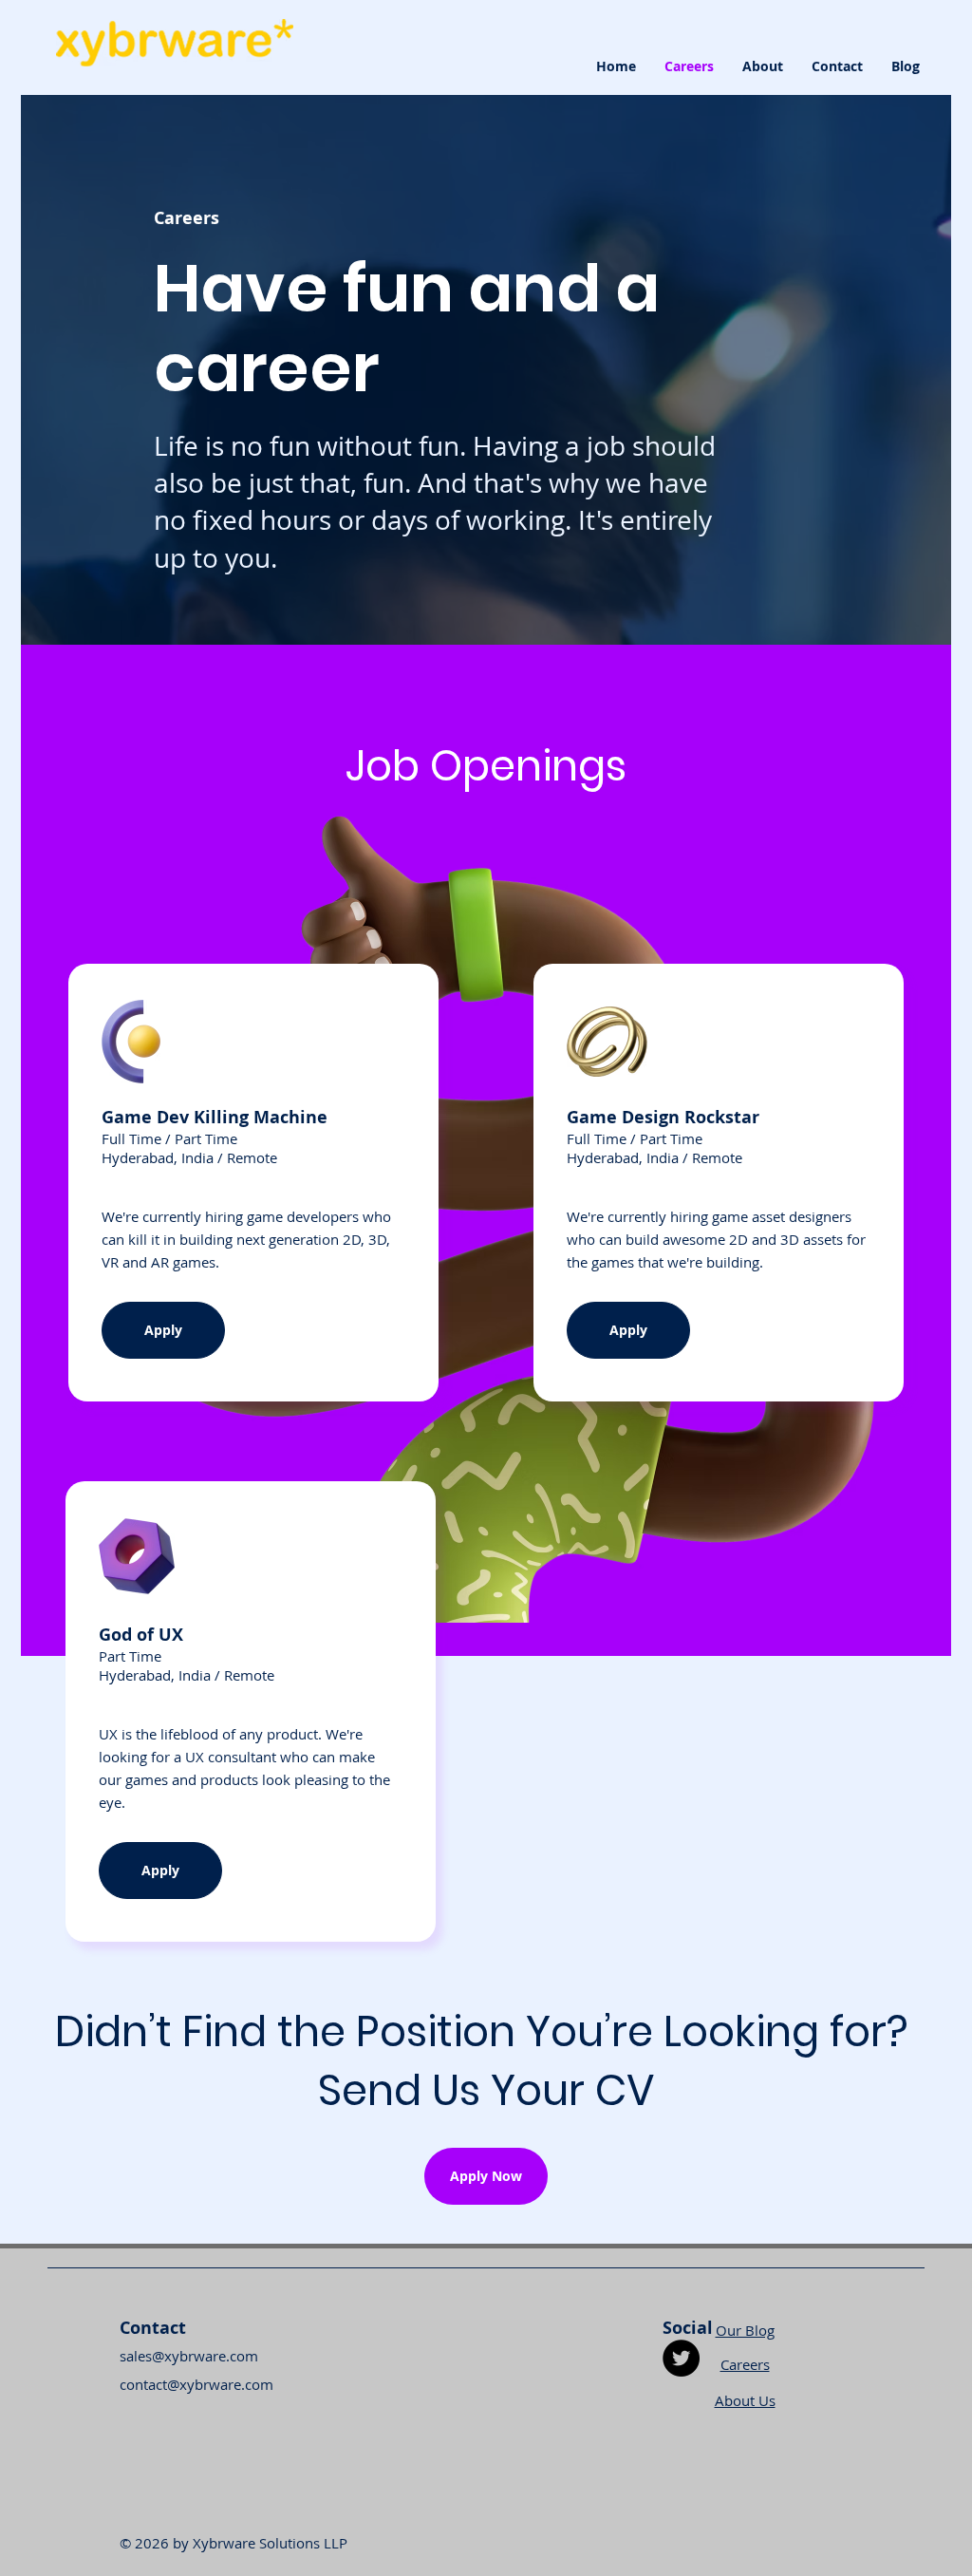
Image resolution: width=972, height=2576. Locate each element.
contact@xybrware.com (196, 2384)
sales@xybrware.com (189, 2356)
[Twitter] (681, 2358)
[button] (486, 2176)
